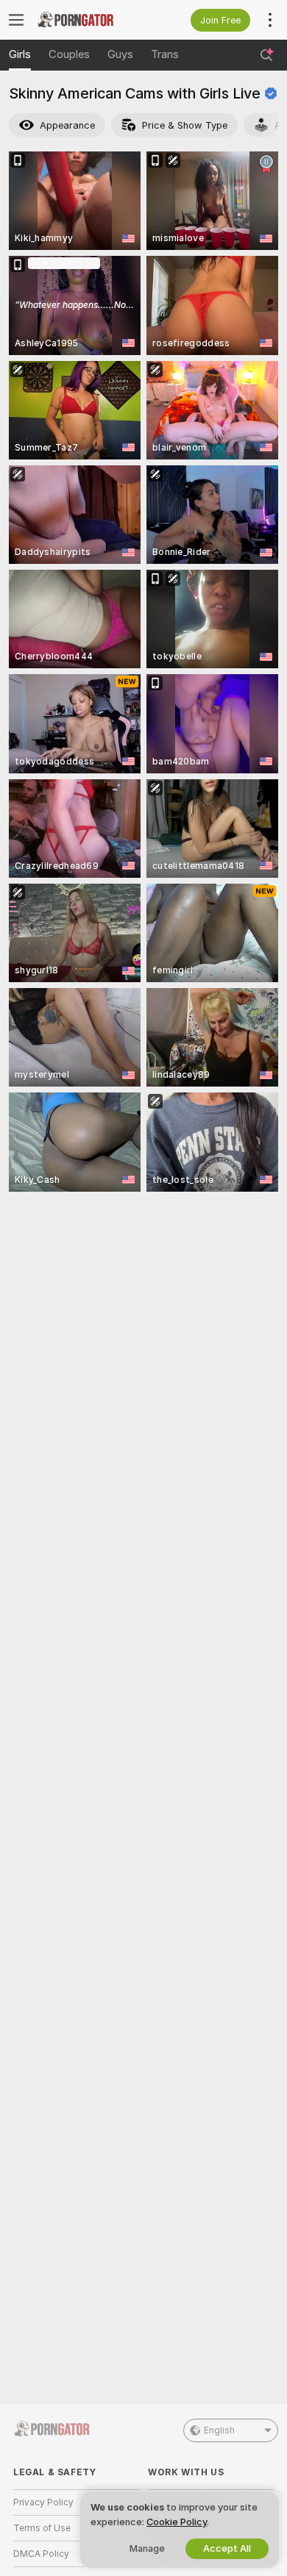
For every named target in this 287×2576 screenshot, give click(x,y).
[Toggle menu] (16, 20)
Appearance (67, 125)
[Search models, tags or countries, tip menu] (266, 55)
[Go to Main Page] (88, 20)
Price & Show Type (185, 125)
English (219, 2430)
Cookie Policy (177, 2522)
